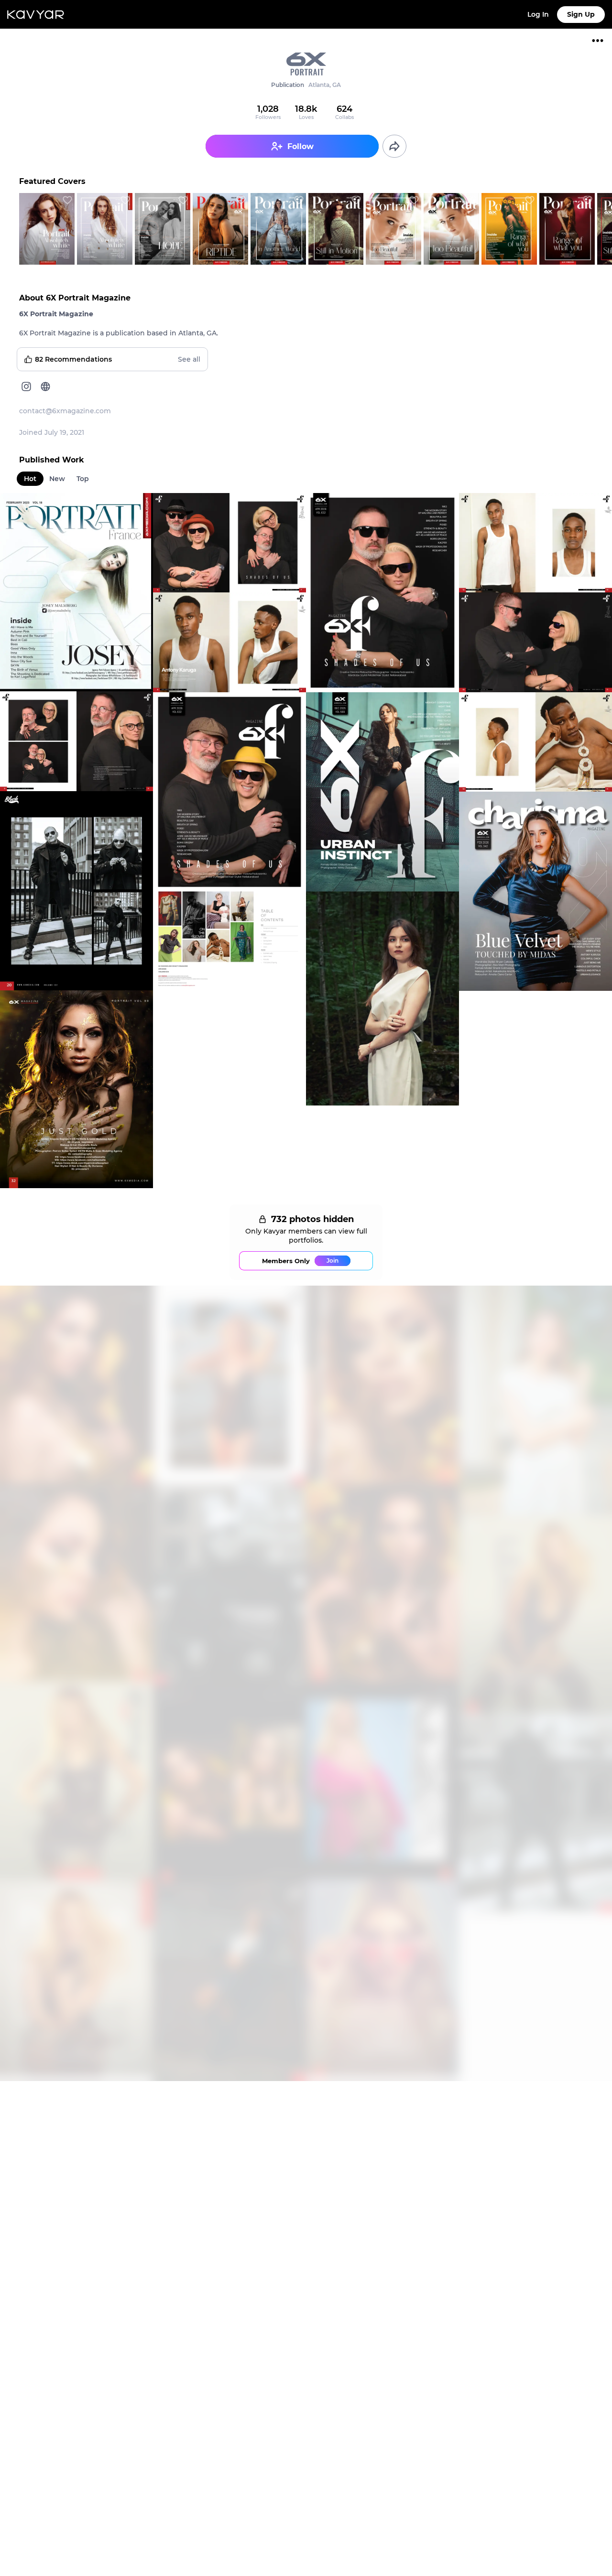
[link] (306, 82)
